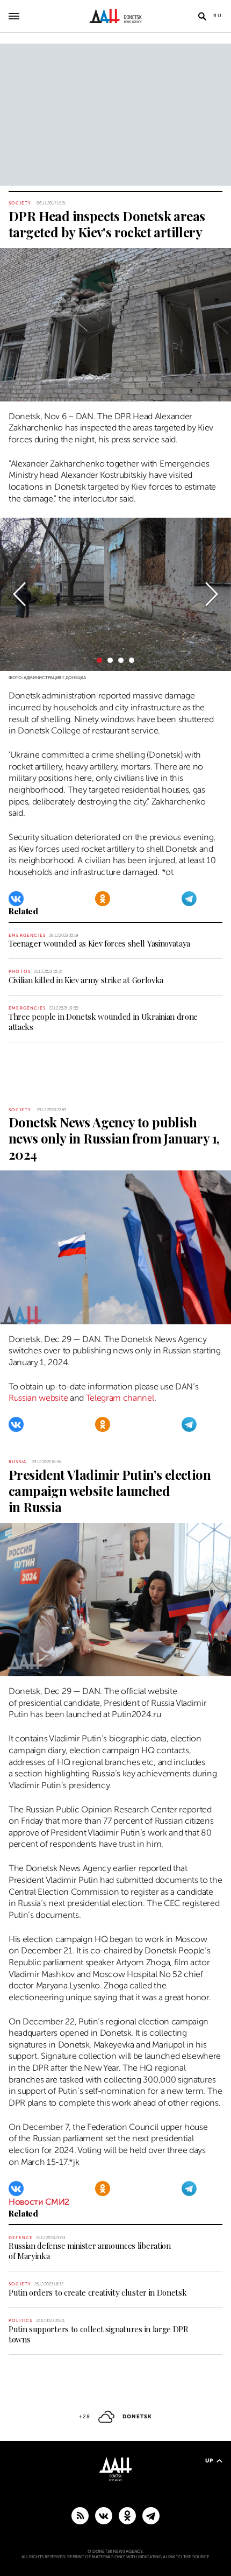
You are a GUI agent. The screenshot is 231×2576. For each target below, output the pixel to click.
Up (209, 2461)
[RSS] (80, 2515)
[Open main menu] (14, 16)
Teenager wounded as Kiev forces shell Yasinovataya (99, 943)
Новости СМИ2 (39, 2202)
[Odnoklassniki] (103, 899)
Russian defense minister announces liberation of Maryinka (90, 2251)
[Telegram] (189, 899)
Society (20, 203)
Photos (20, 972)
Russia (17, 1462)
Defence (21, 2238)
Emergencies (27, 936)
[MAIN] (151, 2515)
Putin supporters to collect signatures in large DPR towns (99, 2334)
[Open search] (202, 16)
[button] (19, 594)
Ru (218, 16)
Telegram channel (120, 1398)
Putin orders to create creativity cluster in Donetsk (98, 2292)
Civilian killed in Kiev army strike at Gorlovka (86, 980)
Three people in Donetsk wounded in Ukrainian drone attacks (103, 1022)
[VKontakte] (16, 899)
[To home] (116, 16)
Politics (21, 2321)
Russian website (38, 1398)
